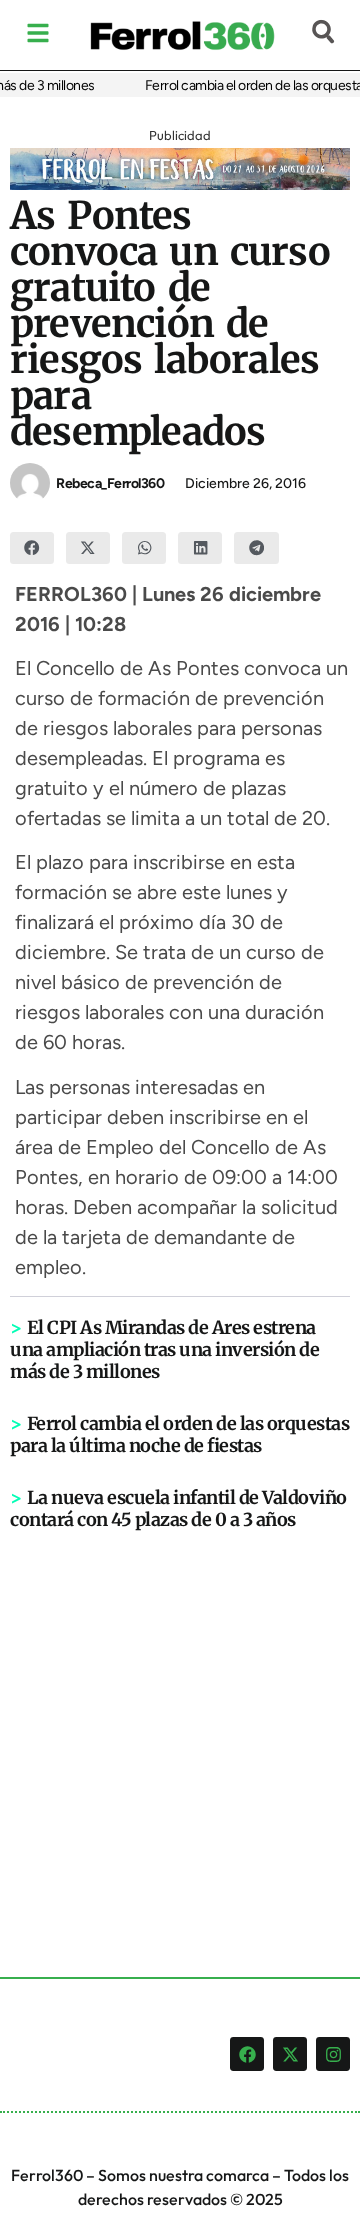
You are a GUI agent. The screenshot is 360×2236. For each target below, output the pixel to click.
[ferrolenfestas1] (180, 184)
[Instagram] (333, 2054)
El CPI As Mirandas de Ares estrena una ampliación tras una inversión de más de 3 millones (164, 1349)
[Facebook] (247, 2054)
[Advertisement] (180, 1721)
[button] (32, 548)
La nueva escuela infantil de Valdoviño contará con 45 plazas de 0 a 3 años (178, 1508)
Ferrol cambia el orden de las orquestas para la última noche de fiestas (179, 1434)
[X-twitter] (290, 2054)
